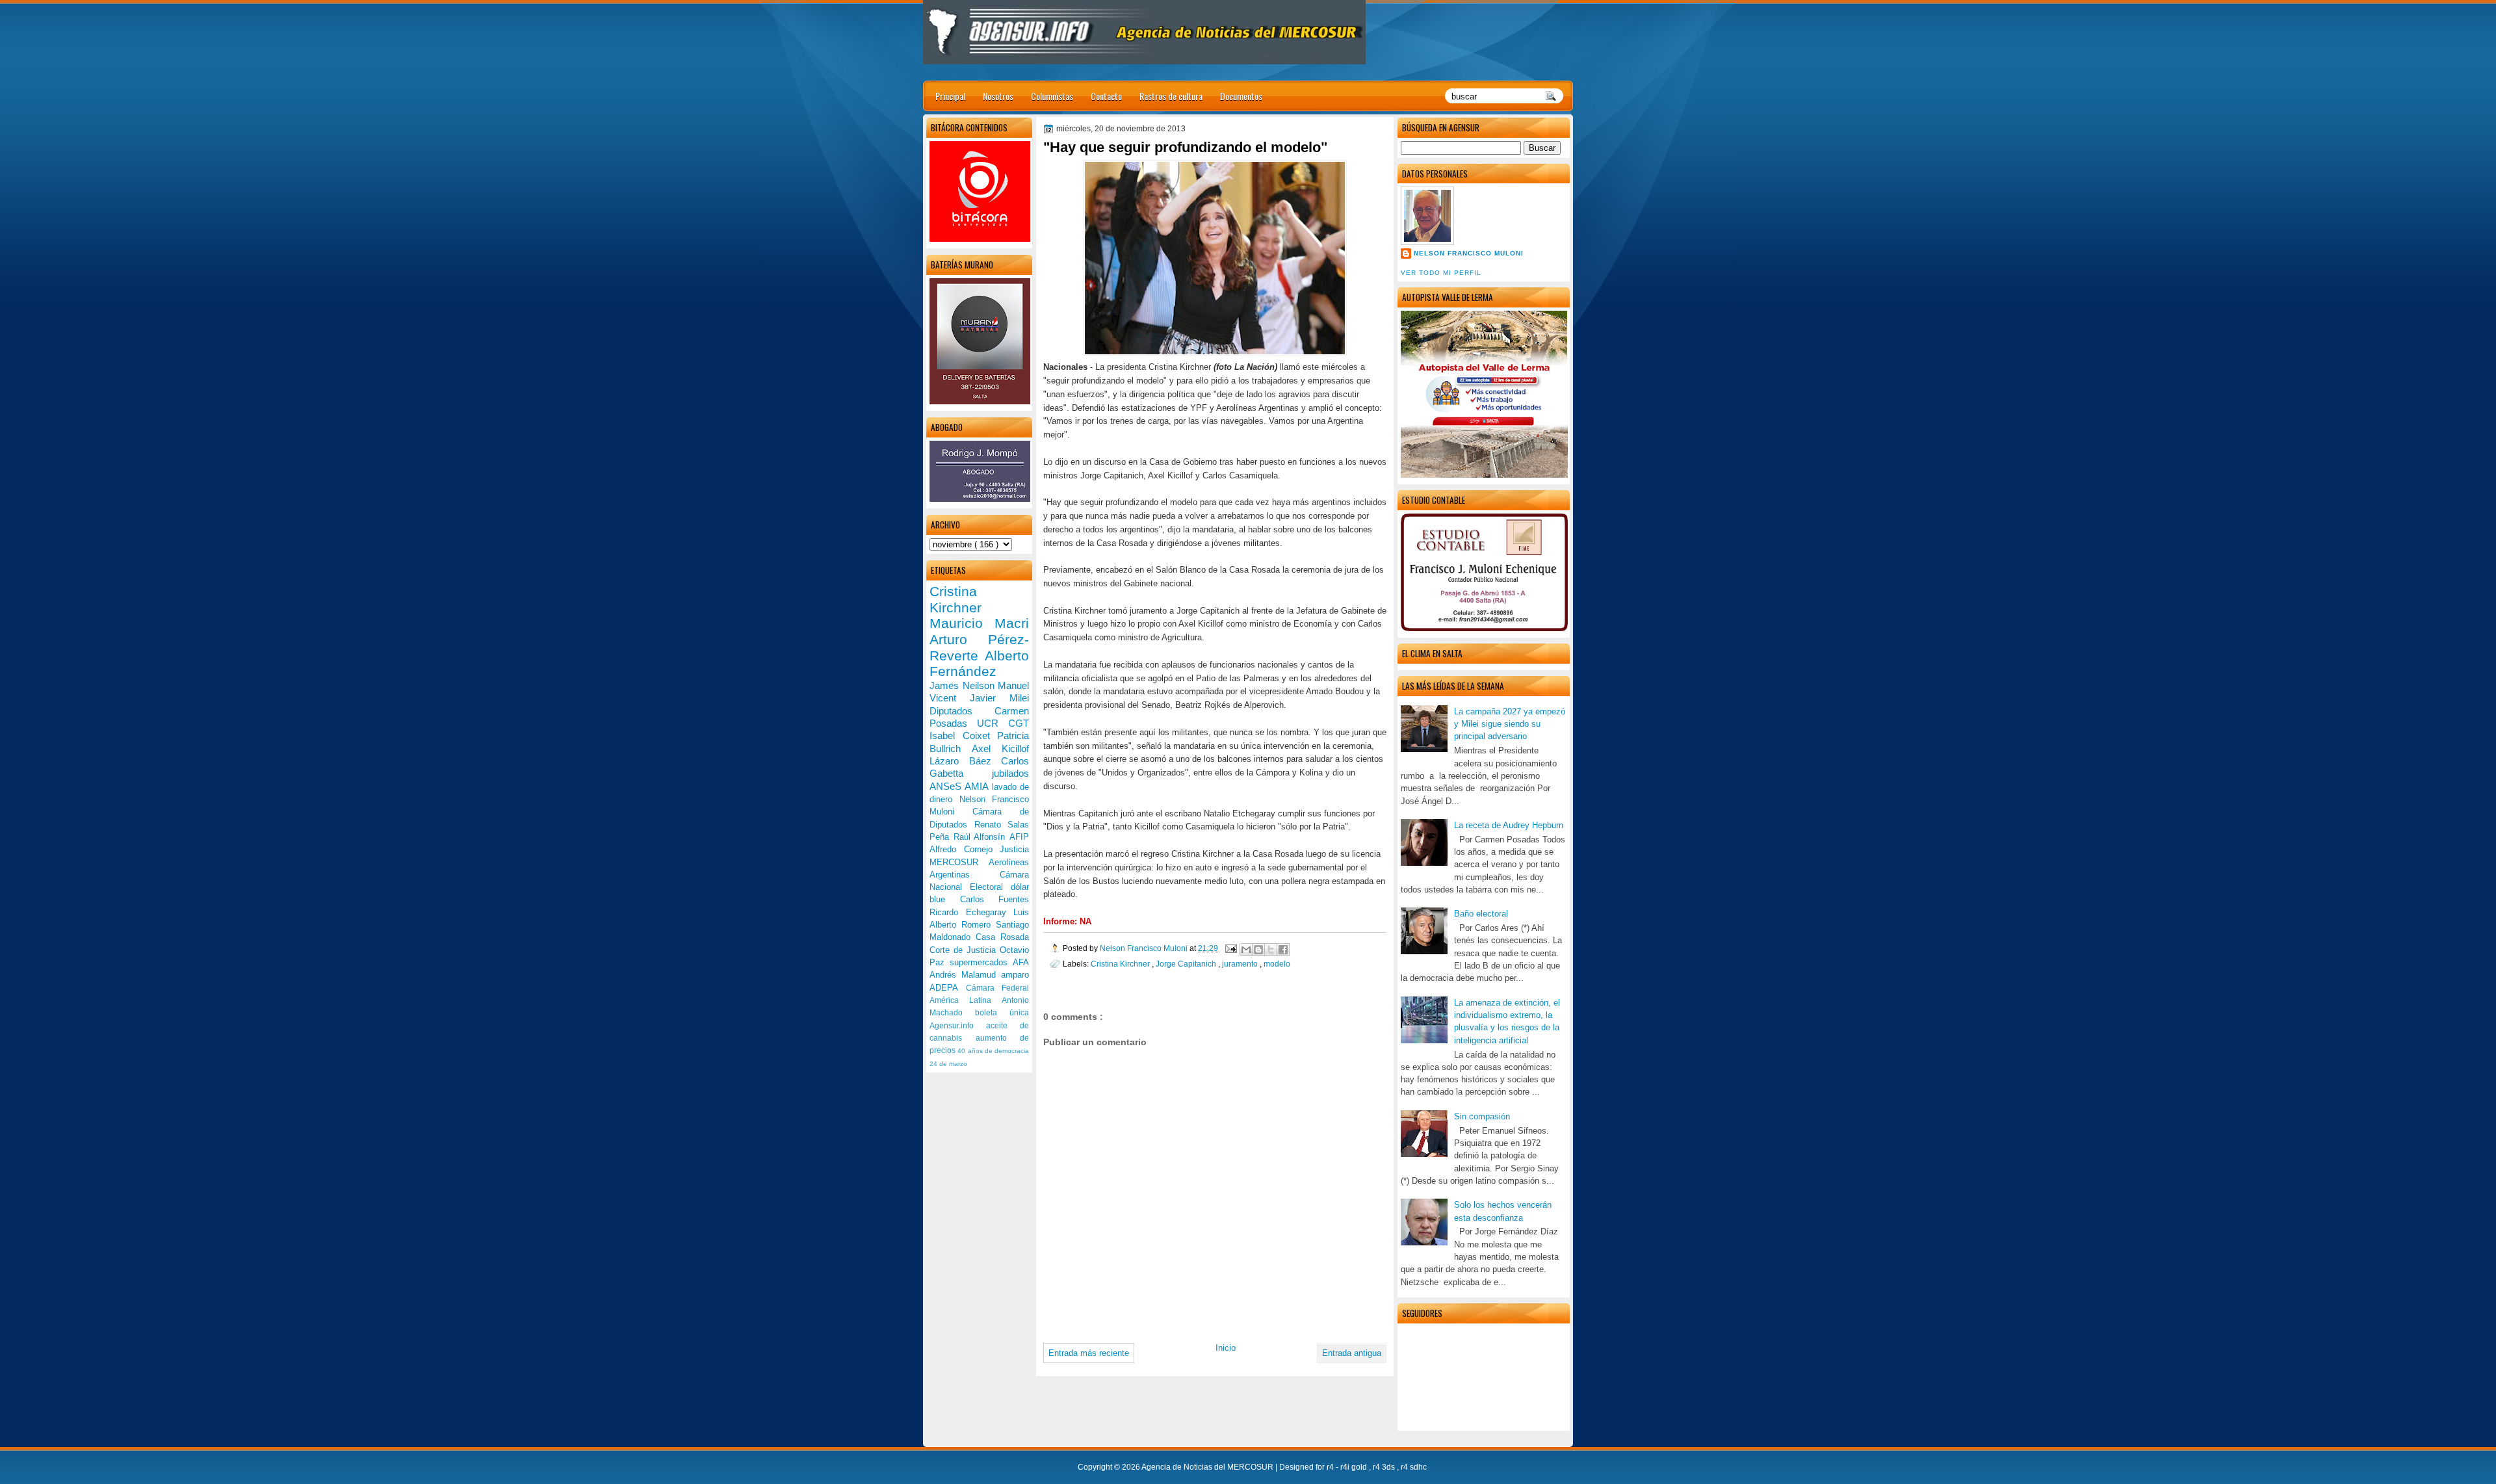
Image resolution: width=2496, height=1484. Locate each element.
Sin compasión (1482, 1116)
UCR (993, 723)
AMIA (978, 786)
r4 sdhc (1414, 1467)
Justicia (1014, 849)
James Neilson (964, 685)
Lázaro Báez (965, 761)
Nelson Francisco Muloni (1469, 253)
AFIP (1019, 837)
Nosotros (998, 96)
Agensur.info (958, 1026)
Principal (950, 96)
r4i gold (1355, 1467)
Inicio (1226, 1348)
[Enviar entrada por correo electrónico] (1230, 948)
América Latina (966, 1000)
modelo (1277, 964)
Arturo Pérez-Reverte (979, 647)
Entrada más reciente (1089, 1353)
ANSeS (947, 786)
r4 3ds (1385, 1467)
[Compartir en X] (1271, 950)
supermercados (981, 962)
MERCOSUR (959, 862)
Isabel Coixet (963, 735)
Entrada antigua (1352, 1353)
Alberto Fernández (979, 664)
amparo (1015, 975)
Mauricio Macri (979, 623)
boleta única (1002, 1013)
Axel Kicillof (1000, 749)
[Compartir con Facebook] (1283, 950)
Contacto (1106, 96)
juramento (1241, 964)
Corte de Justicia (965, 950)
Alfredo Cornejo (965, 849)
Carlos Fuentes (995, 899)
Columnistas (1052, 96)
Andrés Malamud (965, 975)
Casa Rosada (1002, 937)
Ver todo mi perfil (1441, 273)
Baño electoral (1481, 914)
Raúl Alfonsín (981, 837)
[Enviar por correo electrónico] (1246, 950)
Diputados (962, 711)
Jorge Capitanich (1187, 964)
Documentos (1241, 96)
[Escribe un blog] (1258, 950)
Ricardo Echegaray (971, 912)
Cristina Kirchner (1121, 964)
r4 (1331, 1467)
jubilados (1010, 773)
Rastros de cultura (1171, 96)
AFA (1021, 962)
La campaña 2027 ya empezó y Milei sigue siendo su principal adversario (1510, 724)
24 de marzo (948, 1064)
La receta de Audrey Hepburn (1509, 825)
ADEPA (948, 988)
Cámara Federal (998, 988)
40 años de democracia (993, 1051)
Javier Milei (999, 698)
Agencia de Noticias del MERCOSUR (1208, 1467)
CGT (1019, 723)
